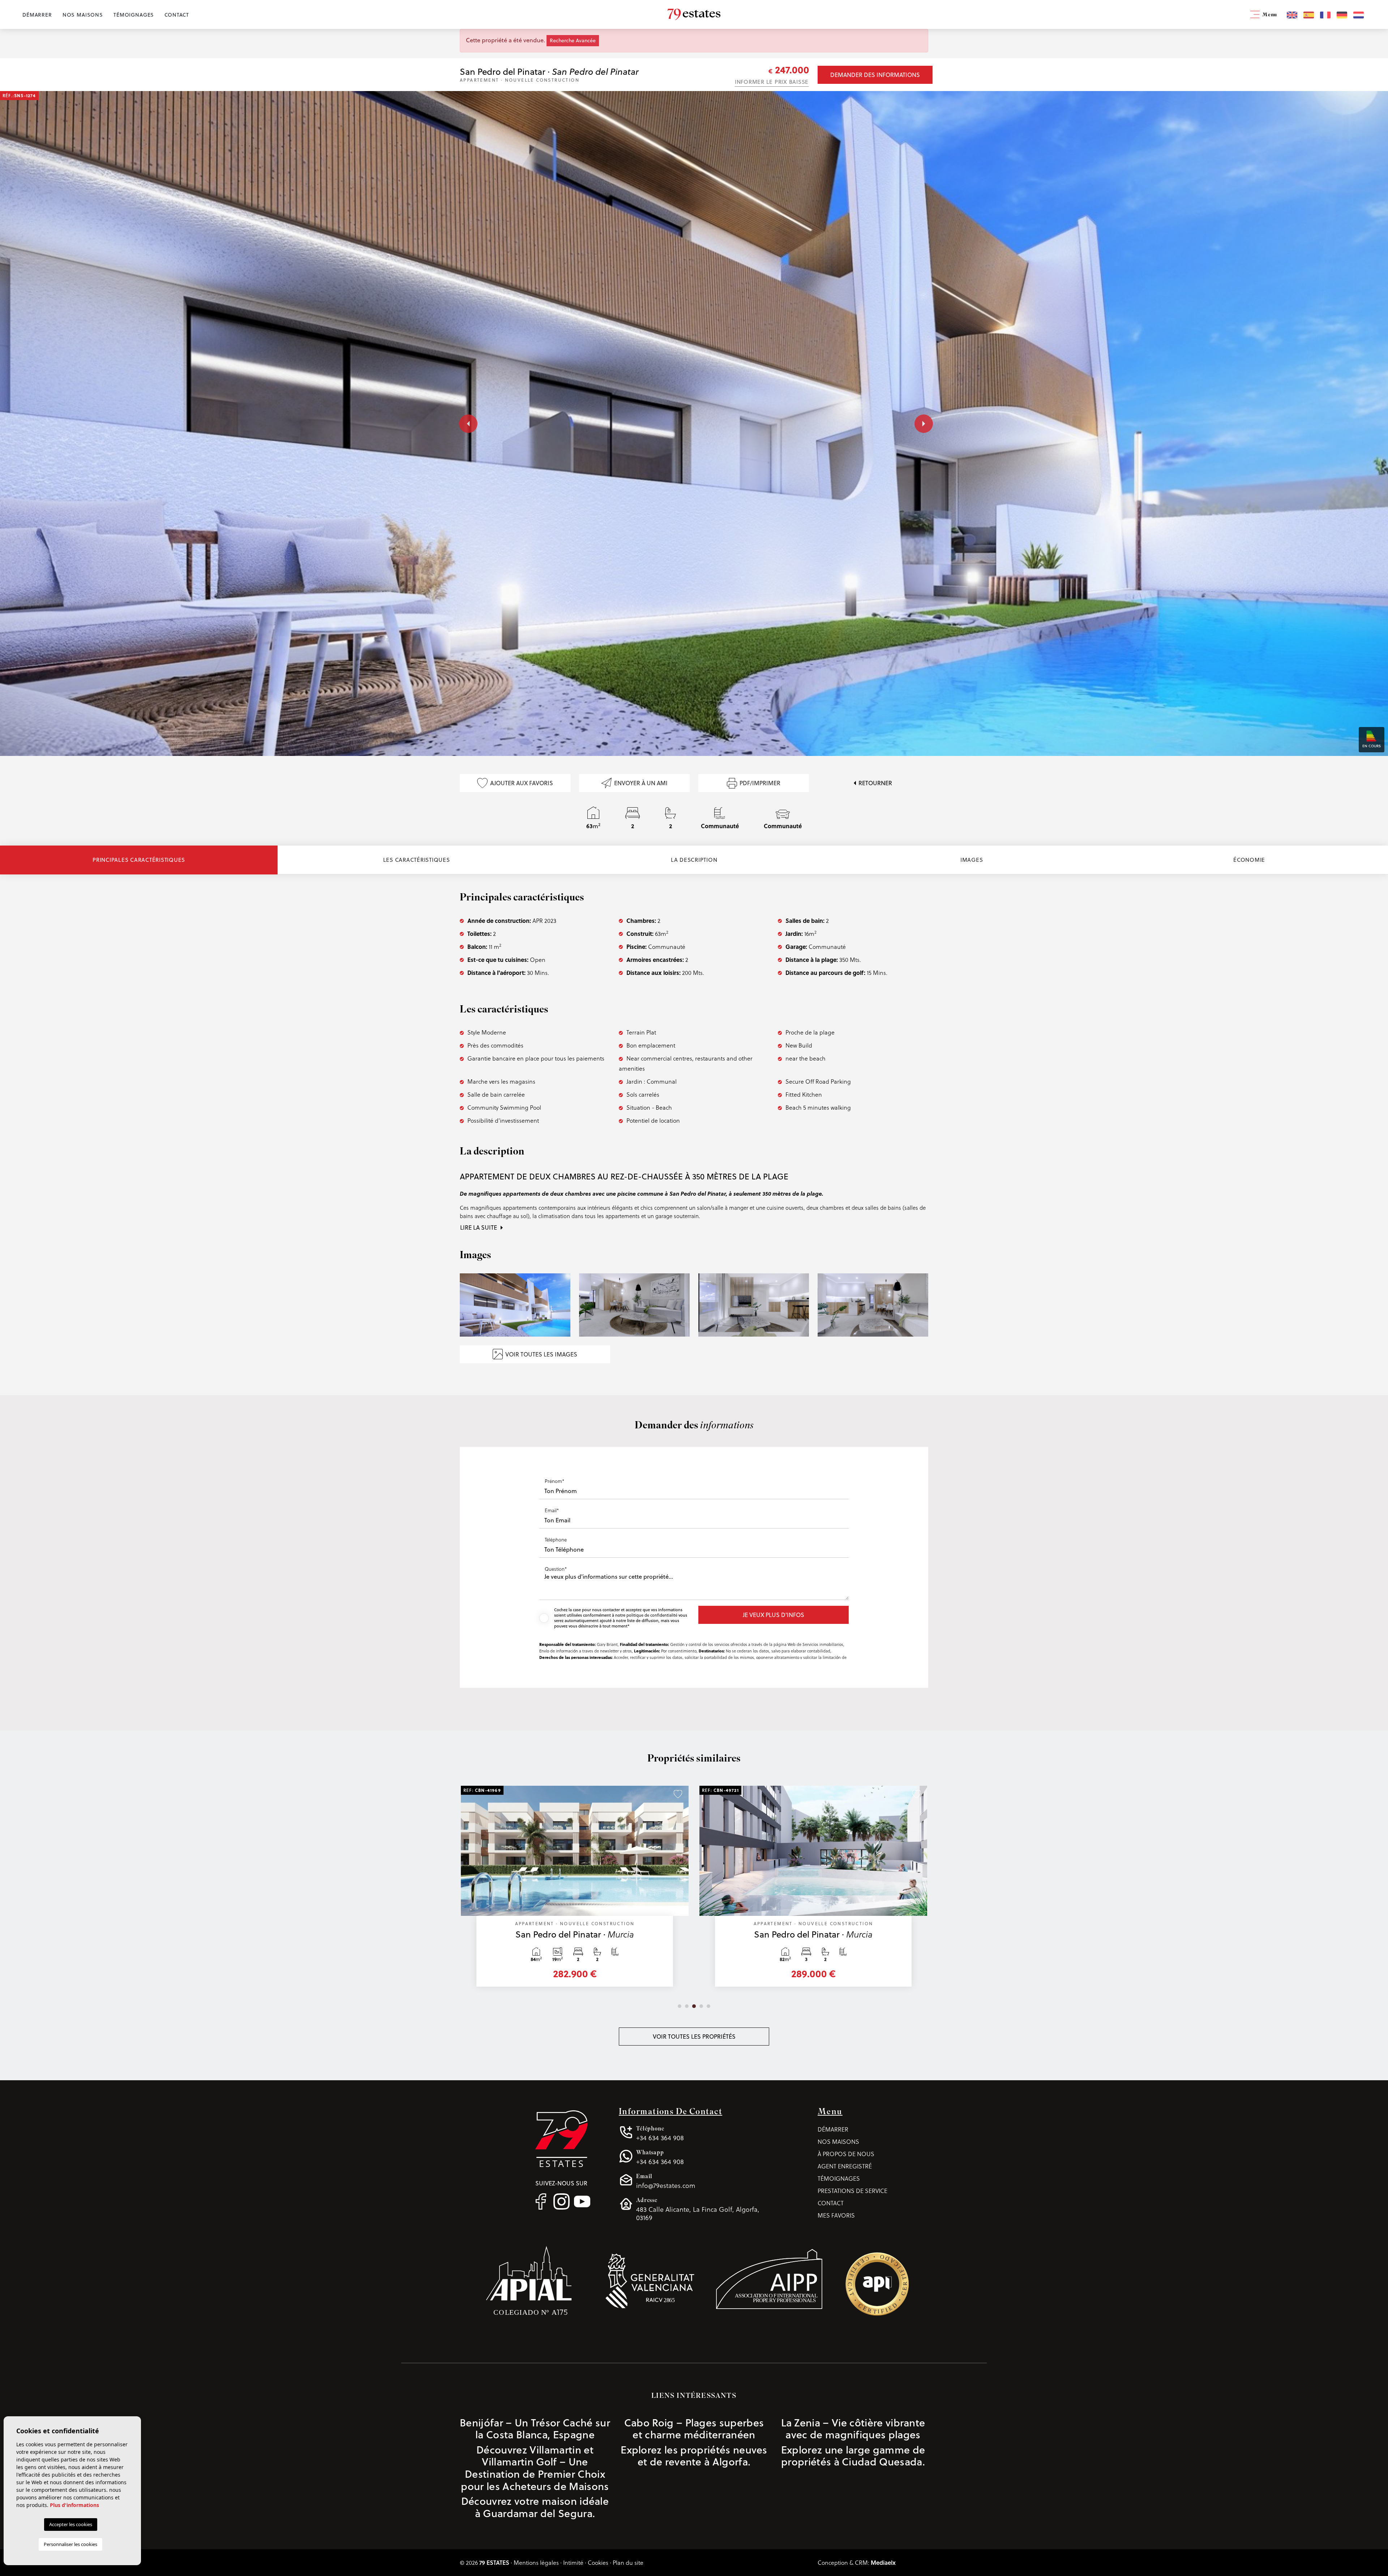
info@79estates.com (666, 2181)
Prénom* (554, 1481)
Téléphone (556, 1539)
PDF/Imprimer (760, 783)
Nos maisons (83, 15)
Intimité (573, 2562)
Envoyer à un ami (641, 783)
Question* (556, 1569)
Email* (552, 1510)
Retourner (875, 783)
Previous (463, 423)
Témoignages (134, 15)
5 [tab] (708, 2006)
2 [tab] (687, 2006)
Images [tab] (972, 860)
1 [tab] (680, 2006)
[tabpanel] (813, 1890)
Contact (177, 15)
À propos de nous (846, 2154)
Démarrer (37, 15)
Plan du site (628, 2562)
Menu (1269, 15)
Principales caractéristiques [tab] (139, 860)
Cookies (598, 2562)
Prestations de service (852, 2191)
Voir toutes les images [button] (541, 1354)
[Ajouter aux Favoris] (678, 1794)
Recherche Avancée (573, 40)
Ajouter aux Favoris (522, 783)
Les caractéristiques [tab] (417, 860)
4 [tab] (701, 2006)
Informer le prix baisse (772, 82)
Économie (1249, 860)
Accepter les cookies (71, 2524)
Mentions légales (536, 2562)
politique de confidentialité (652, 1615)
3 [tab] (694, 2006)
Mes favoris (836, 2215)
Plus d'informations (74, 2505)
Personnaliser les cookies (70, 2544)
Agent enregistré (845, 2166)
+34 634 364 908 (660, 2133)
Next (922, 423)
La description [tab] (694, 860)
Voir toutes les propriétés (694, 2037)
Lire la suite (479, 1227)
